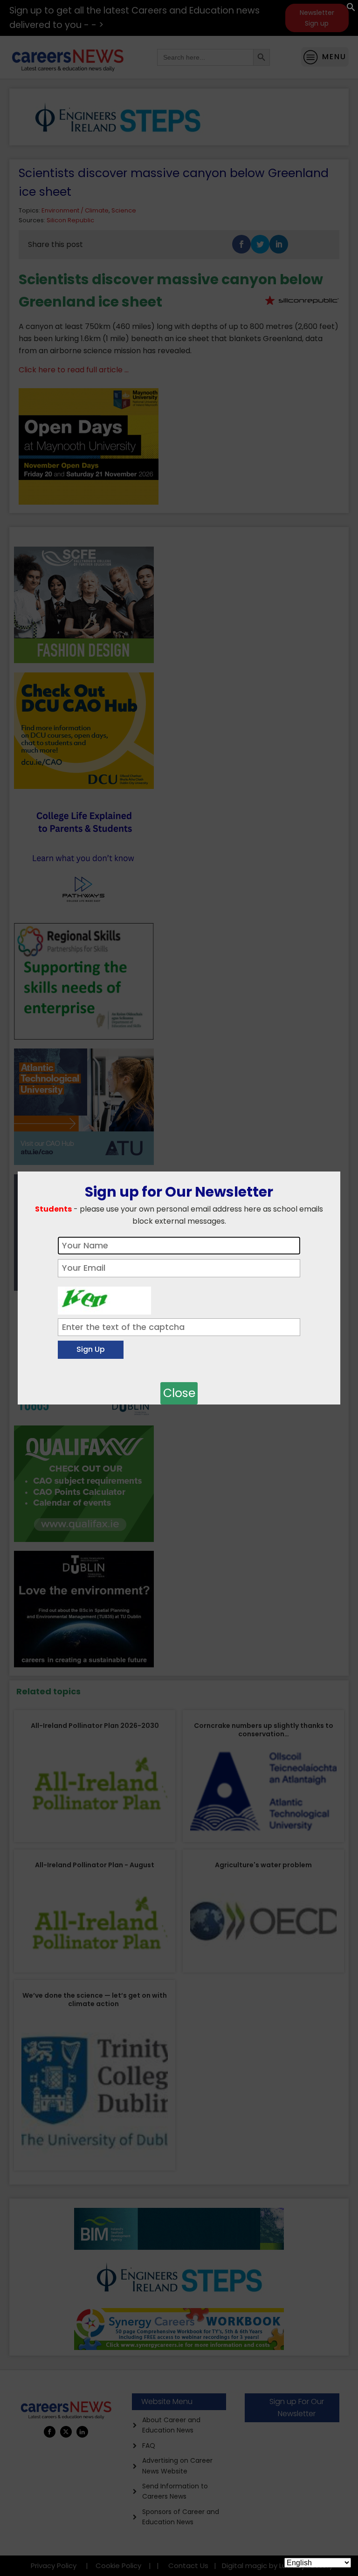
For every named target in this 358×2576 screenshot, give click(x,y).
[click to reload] (104, 1298)
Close (179, 1393)
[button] (351, 9)
